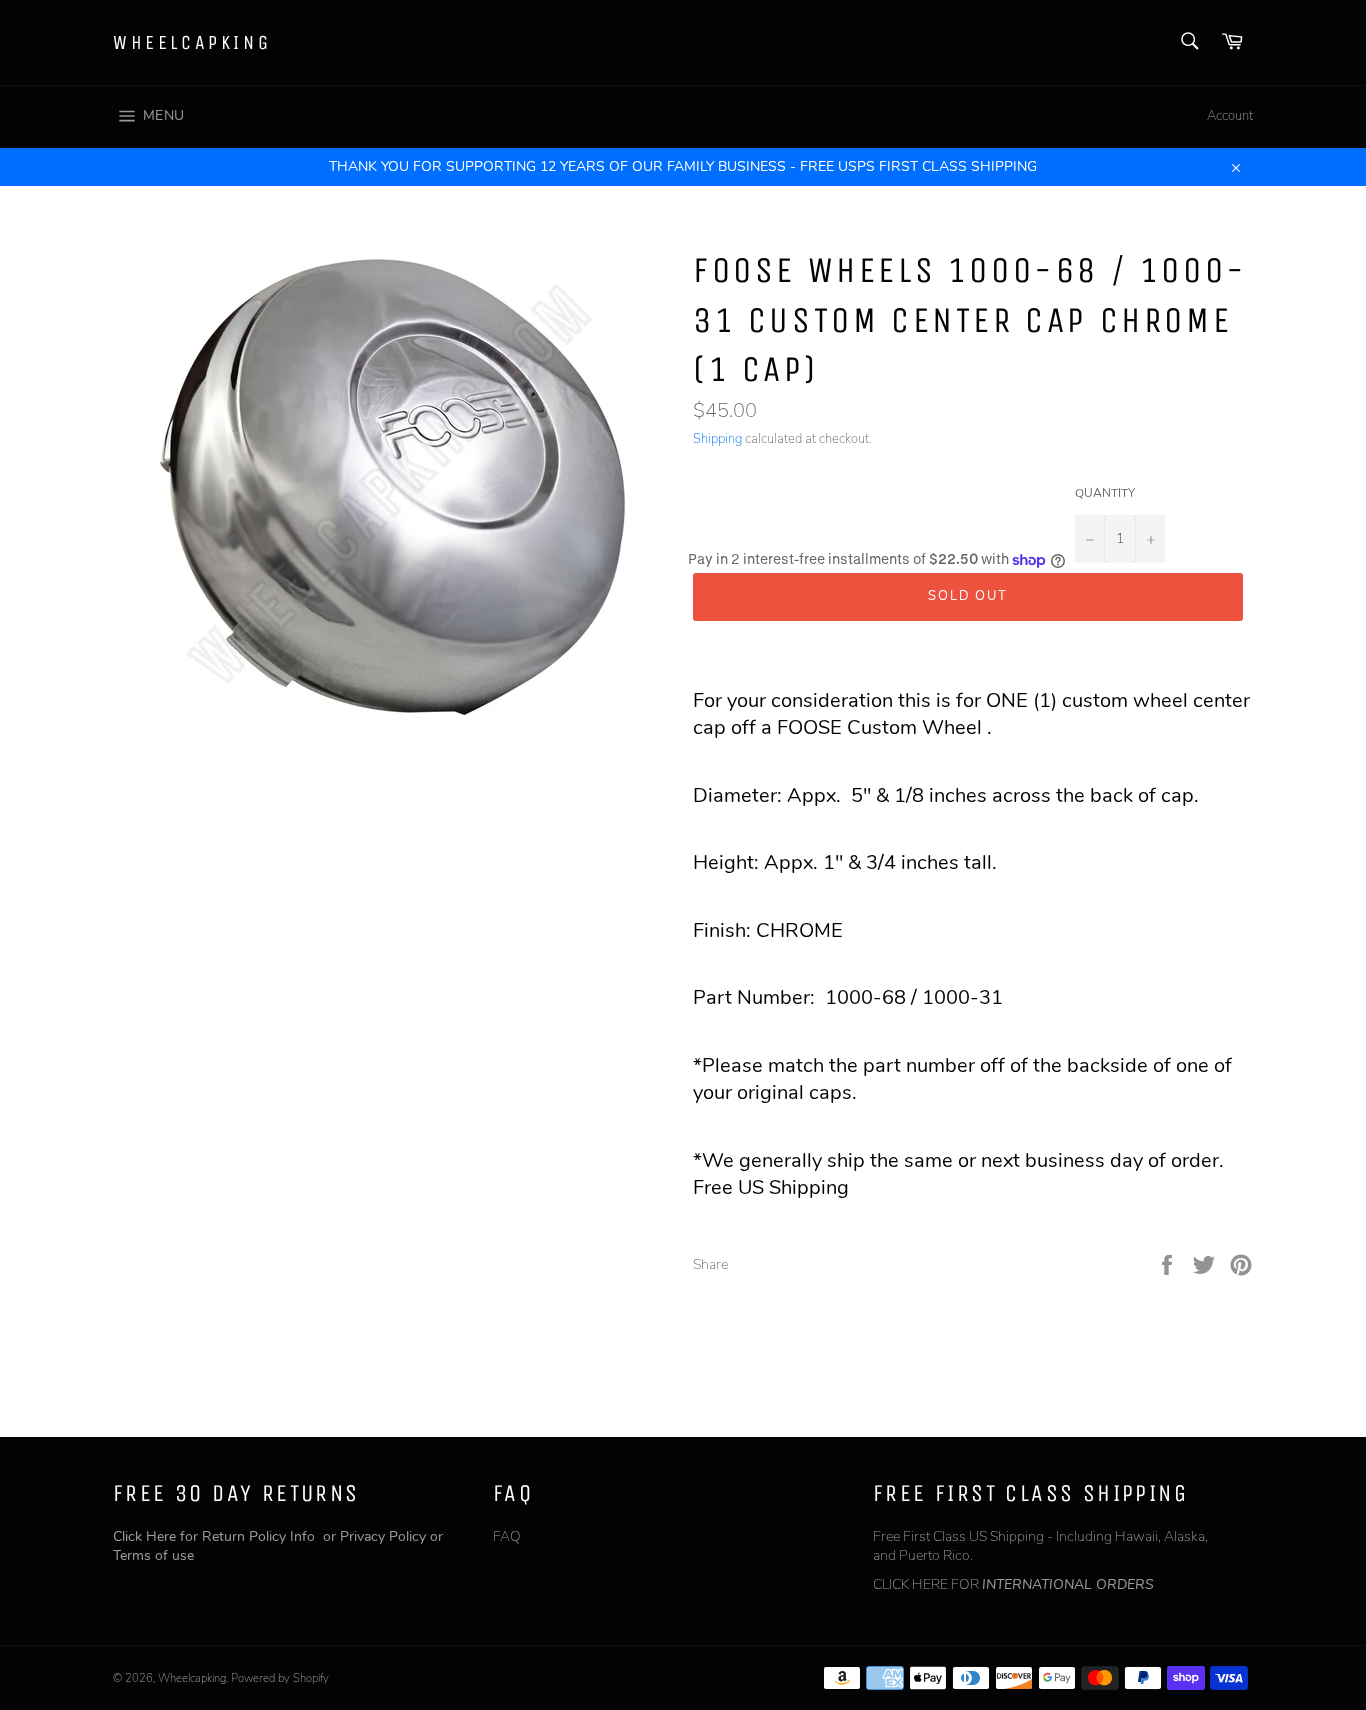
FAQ (507, 1536)
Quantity (1105, 493)
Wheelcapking (192, 42)
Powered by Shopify (280, 1678)
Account (1230, 116)
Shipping (717, 439)
